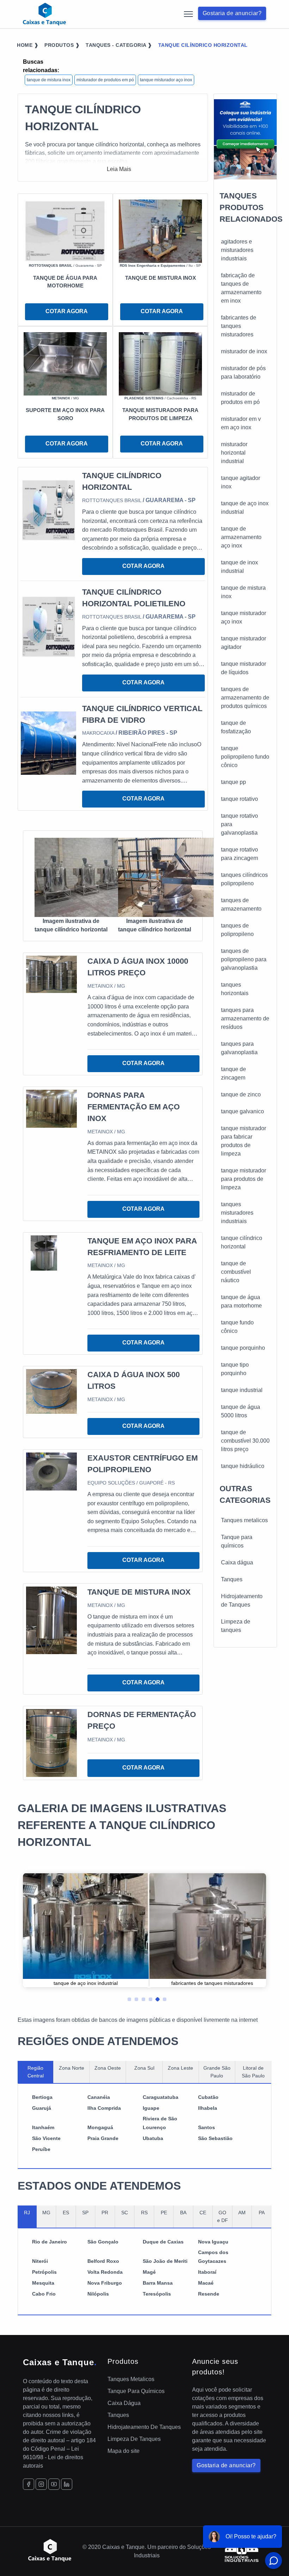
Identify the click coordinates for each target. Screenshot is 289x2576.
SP (85, 2213)
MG (46, 2213)
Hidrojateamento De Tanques (144, 2427)
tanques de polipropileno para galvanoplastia (244, 959)
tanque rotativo (239, 799)
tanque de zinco (241, 1094)
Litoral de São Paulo (253, 2072)
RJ (27, 2213)
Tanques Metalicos (131, 2379)
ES (66, 2213)
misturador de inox (244, 351)
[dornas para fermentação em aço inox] (51, 1108)
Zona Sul (144, 2068)
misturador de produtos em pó (105, 80)
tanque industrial (242, 1390)
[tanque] (65, 231)
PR (105, 2213)
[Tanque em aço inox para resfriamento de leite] (44, 1252)
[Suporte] (65, 363)
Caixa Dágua (124, 2403)
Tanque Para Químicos (136, 2391)
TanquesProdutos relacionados (251, 207)
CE (203, 2213)
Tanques (232, 1579)
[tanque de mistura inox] (51, 1620)
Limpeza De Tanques (134, 2439)
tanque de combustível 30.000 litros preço (245, 1441)
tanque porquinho (243, 1348)
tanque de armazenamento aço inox (241, 537)
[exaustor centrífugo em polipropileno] (51, 1471)
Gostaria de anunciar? (232, 13)
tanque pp (233, 782)
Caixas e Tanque (60, 2362)
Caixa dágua (237, 1562)
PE (164, 2213)
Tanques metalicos (244, 1520)
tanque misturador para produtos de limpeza (244, 1179)
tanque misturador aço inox (166, 80)
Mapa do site (124, 2451)
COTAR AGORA (67, 311)
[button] (127, 1998)
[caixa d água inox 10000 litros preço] (51, 974)
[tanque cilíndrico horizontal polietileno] (48, 626)
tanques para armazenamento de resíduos (245, 1018)
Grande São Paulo (217, 2072)
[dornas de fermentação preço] (51, 1743)
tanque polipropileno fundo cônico (245, 757)
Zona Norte (72, 2068)
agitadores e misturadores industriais (237, 250)
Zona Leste (180, 2068)
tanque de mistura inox (49, 80)
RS (144, 2213)
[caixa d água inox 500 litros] (51, 1391)
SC (125, 2213)
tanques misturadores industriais (237, 1213)
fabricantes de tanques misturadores (239, 326)
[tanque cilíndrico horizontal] (48, 510)
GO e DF (223, 2216)
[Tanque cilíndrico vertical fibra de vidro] (48, 743)
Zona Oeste (108, 2068)
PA (262, 2213)
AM (242, 2213)
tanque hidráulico (243, 1466)
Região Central (36, 2072)
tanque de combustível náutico (236, 1272)
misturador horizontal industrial (234, 453)
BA (183, 2213)
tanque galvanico (242, 1111)
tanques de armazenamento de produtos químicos (245, 698)
